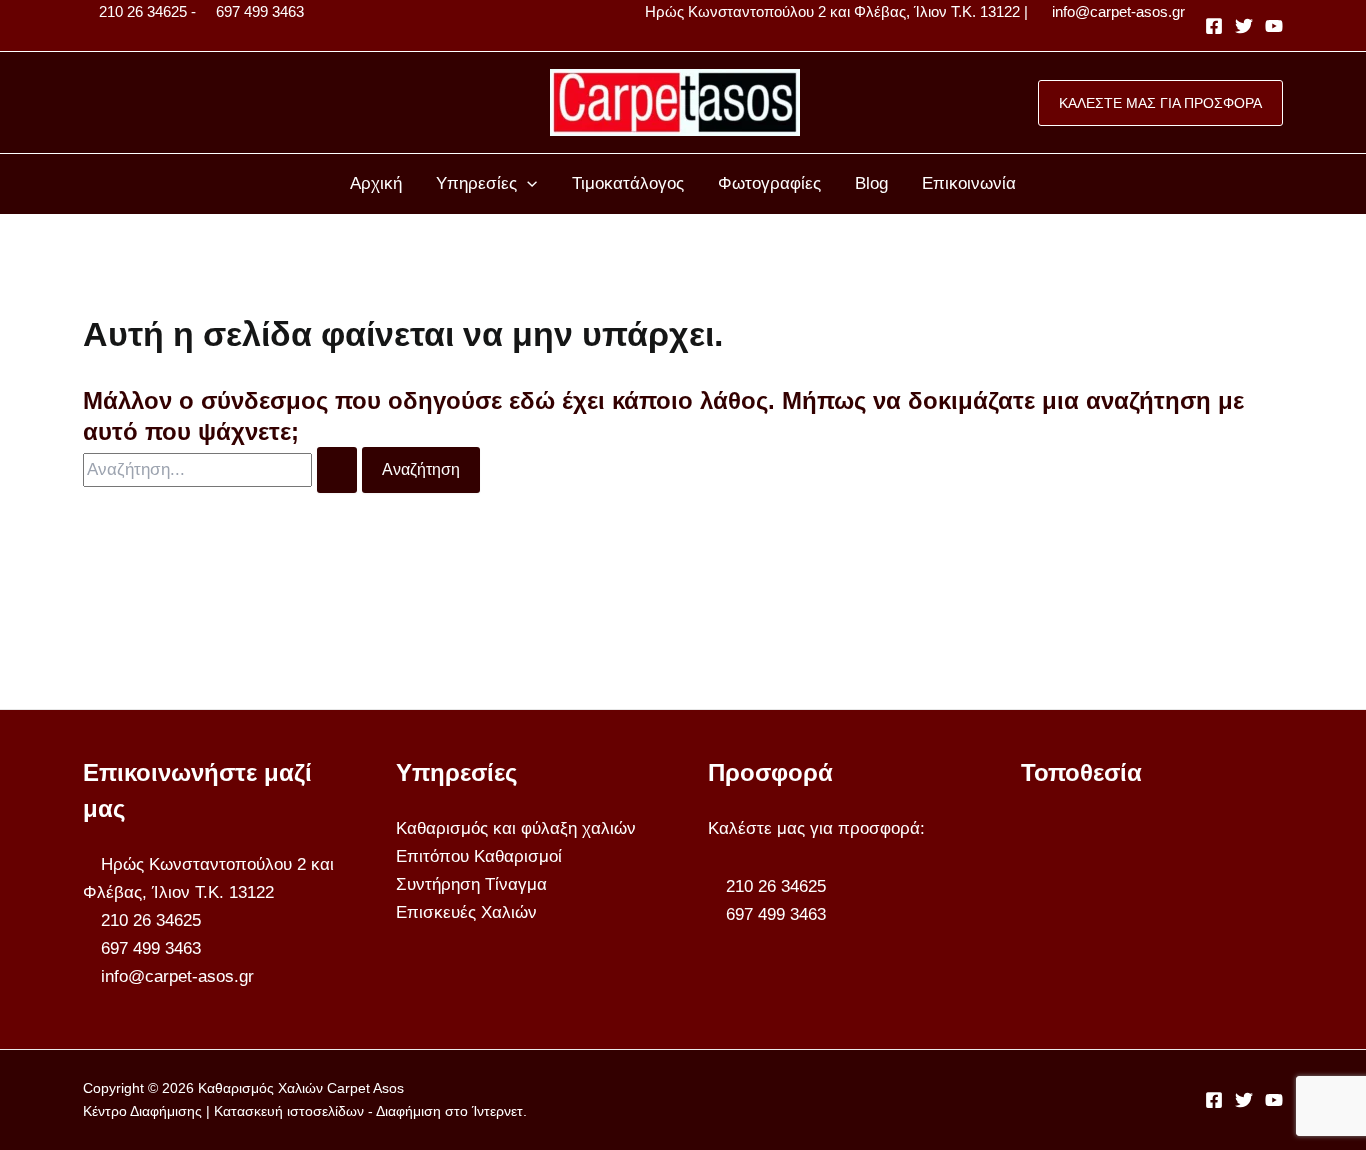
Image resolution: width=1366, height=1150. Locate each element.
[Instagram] (1274, 26)
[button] (1160, 103)
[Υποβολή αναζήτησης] (337, 470)
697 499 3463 (260, 11)
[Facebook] (1214, 26)
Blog (871, 183)
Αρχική (376, 183)
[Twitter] (1244, 26)
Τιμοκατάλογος (628, 183)
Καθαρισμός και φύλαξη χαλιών (516, 828)
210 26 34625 (143, 11)
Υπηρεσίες (476, 183)
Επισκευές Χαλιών (466, 912)
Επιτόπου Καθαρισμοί (479, 856)
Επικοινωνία (969, 183)
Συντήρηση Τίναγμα (471, 884)
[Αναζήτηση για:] (222, 469)
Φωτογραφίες (769, 183)
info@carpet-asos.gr (1118, 11)
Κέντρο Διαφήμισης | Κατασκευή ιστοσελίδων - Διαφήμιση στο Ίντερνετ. (305, 1111)
